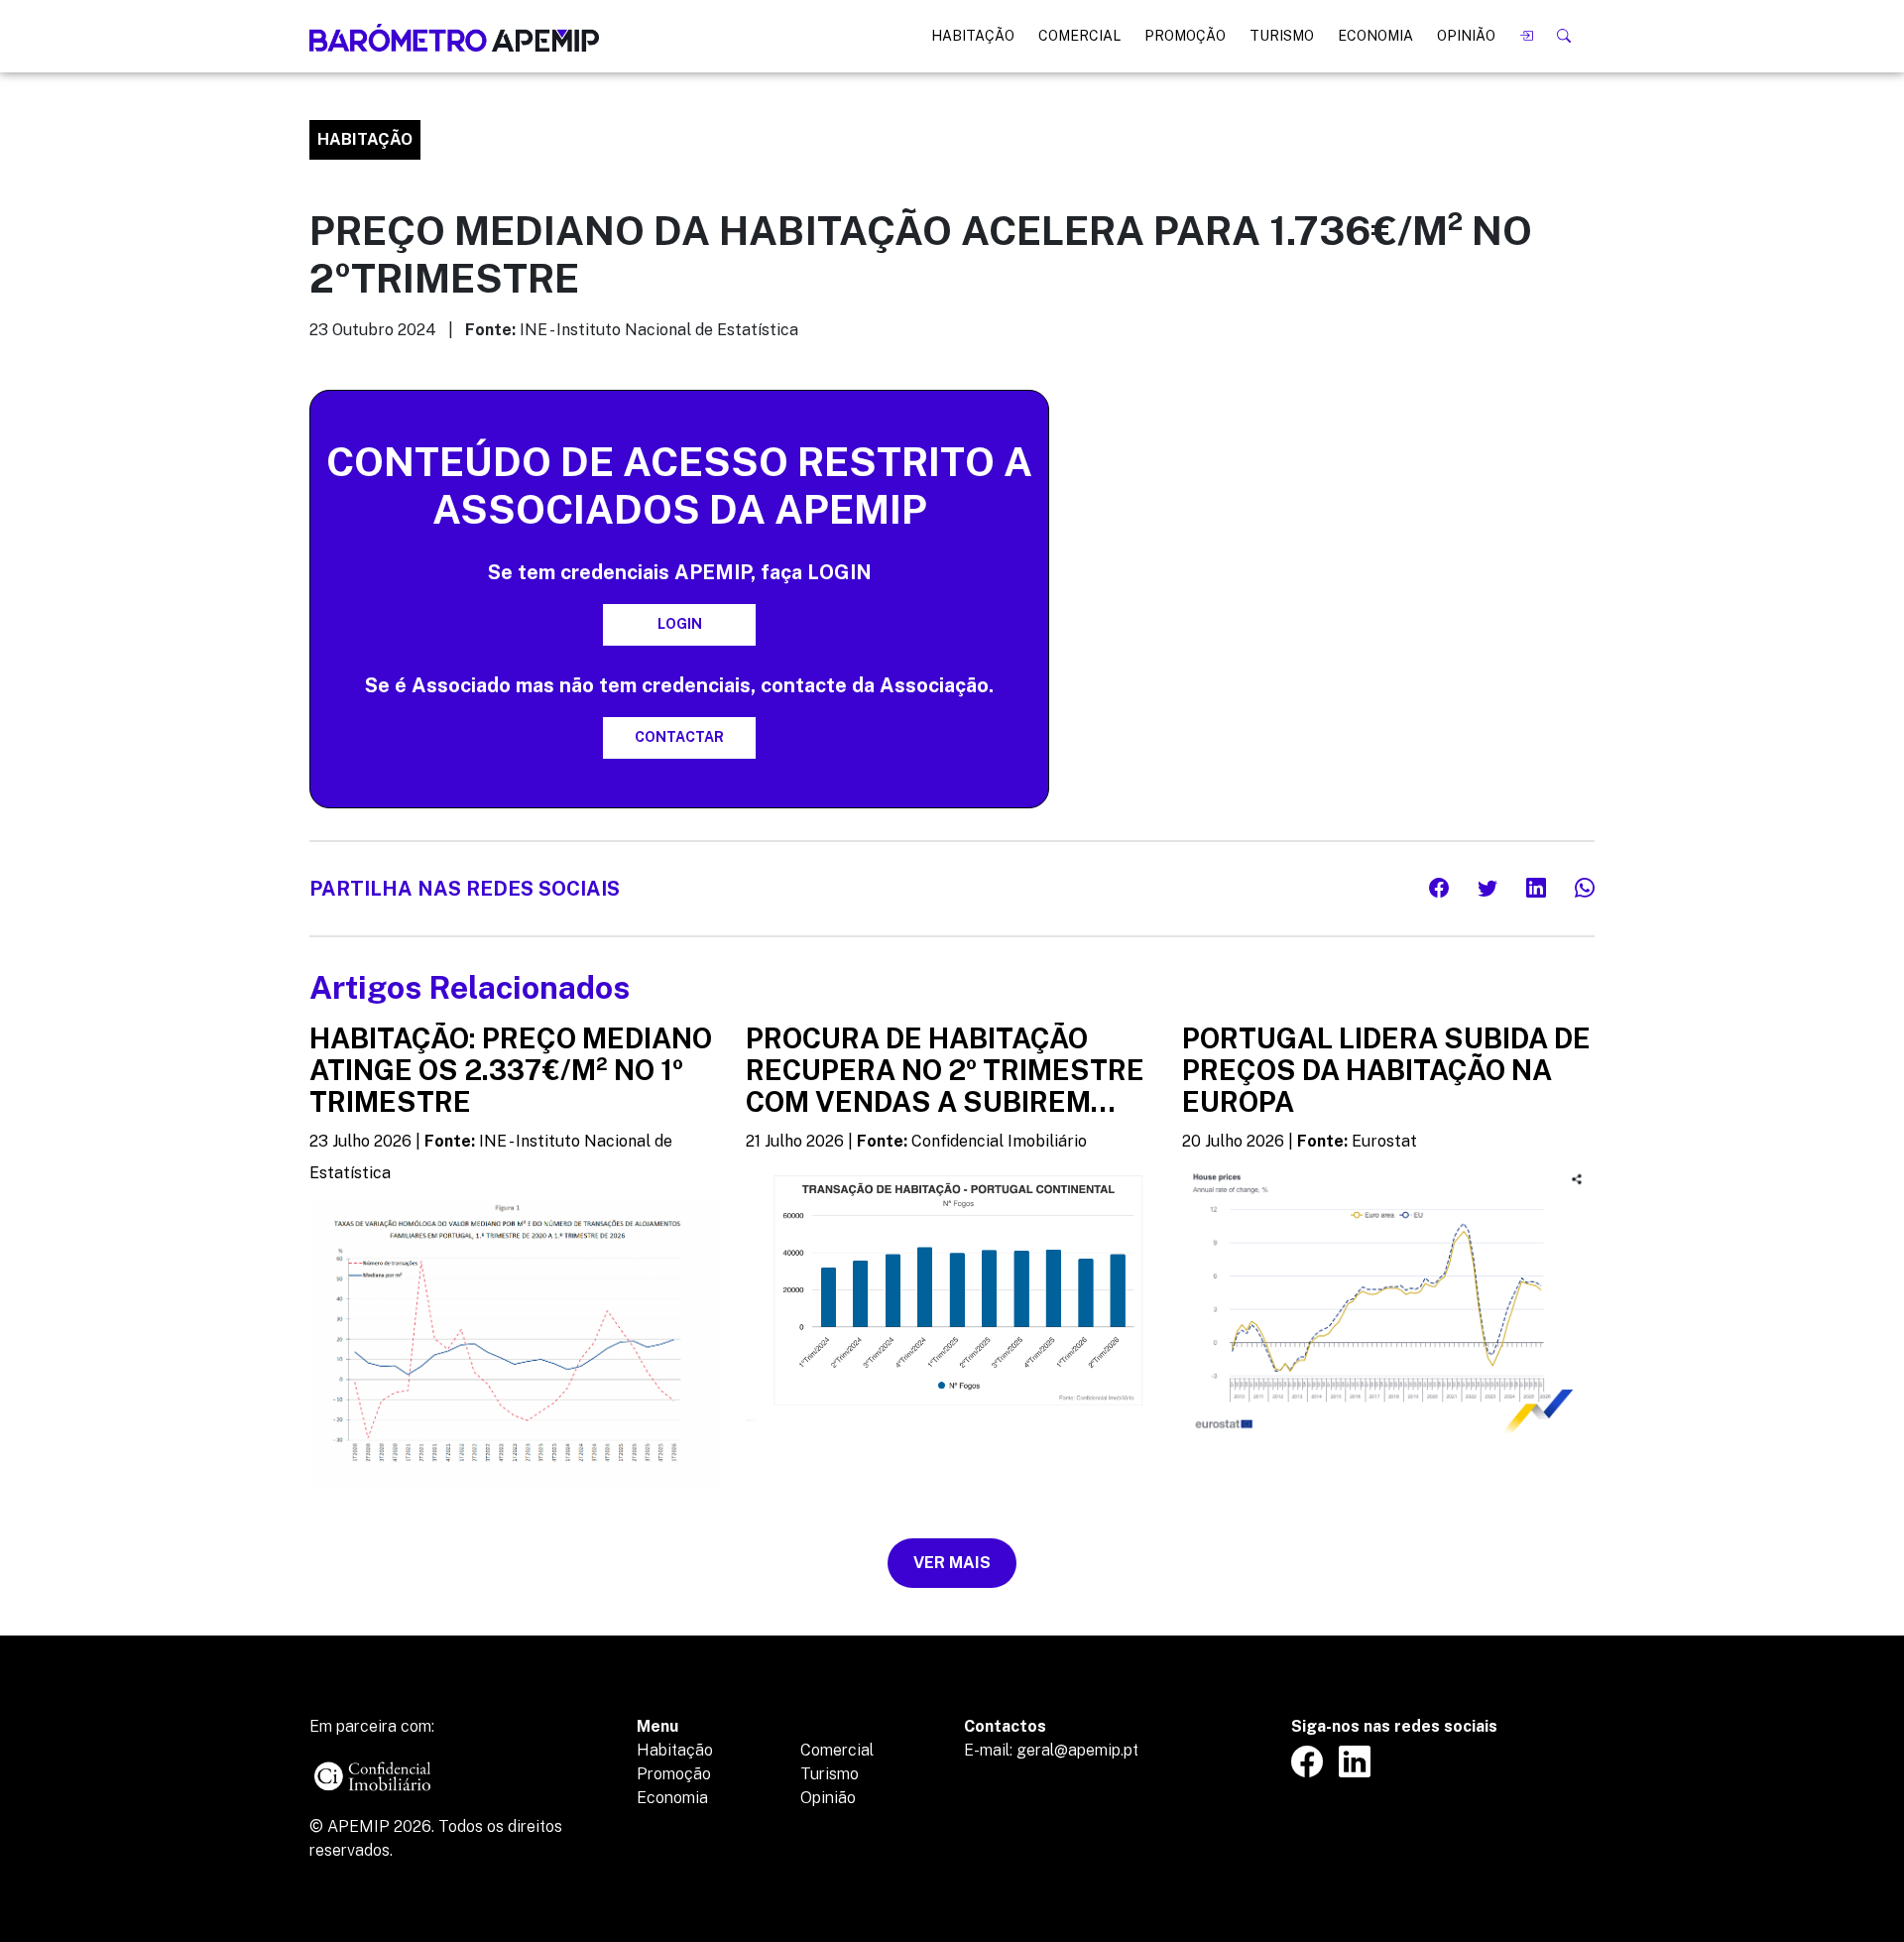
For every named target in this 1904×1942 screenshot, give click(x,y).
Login (680, 624)
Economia (1375, 36)
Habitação (973, 36)
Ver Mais (952, 1563)
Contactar (679, 737)
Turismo (1282, 36)
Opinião (1466, 36)
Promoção (1185, 36)
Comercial (1079, 36)
